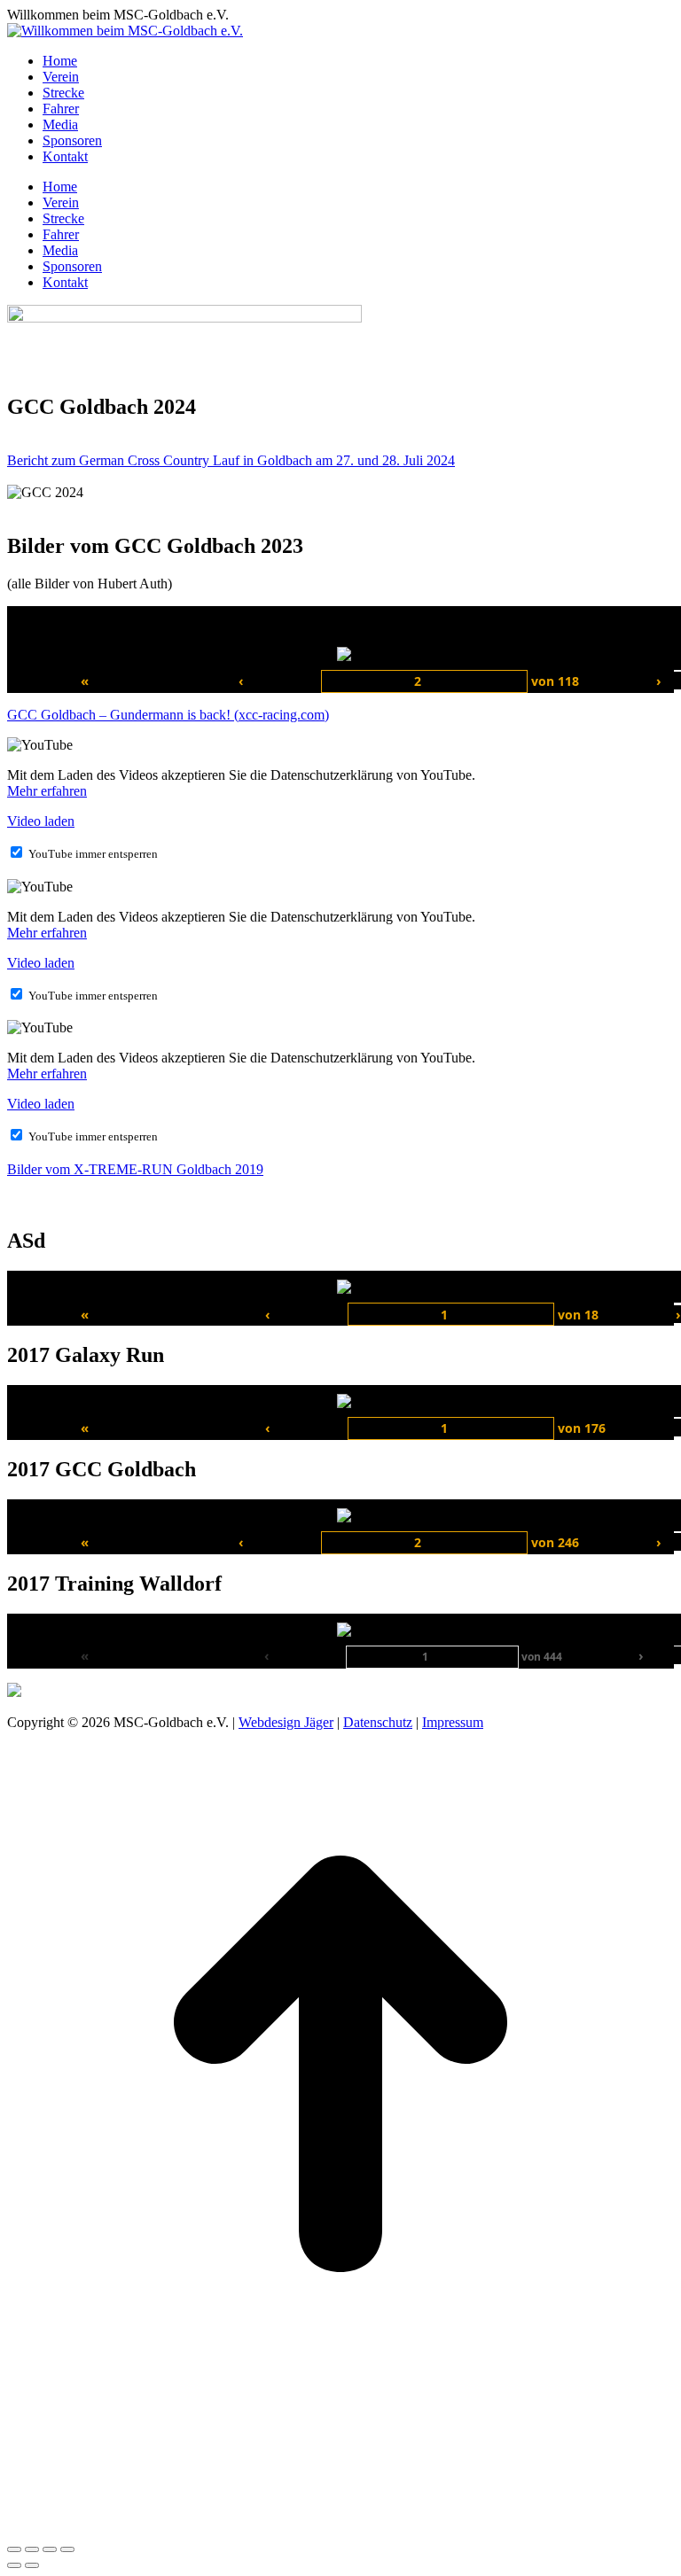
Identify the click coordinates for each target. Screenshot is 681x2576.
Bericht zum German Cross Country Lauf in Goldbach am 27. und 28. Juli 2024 (231, 460)
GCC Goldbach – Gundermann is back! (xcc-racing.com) (168, 715)
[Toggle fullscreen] (50, 2549)
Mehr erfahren (47, 791)
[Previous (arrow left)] (14, 2565)
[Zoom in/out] (67, 2549)
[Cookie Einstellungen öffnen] (140, 2529)
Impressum (453, 1722)
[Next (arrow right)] (32, 2565)
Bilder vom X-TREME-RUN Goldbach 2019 (135, 1169)
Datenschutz (378, 1722)
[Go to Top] (340, 2392)
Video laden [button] (41, 821)
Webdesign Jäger (286, 1722)
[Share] (32, 2549)
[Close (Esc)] (14, 2549)
